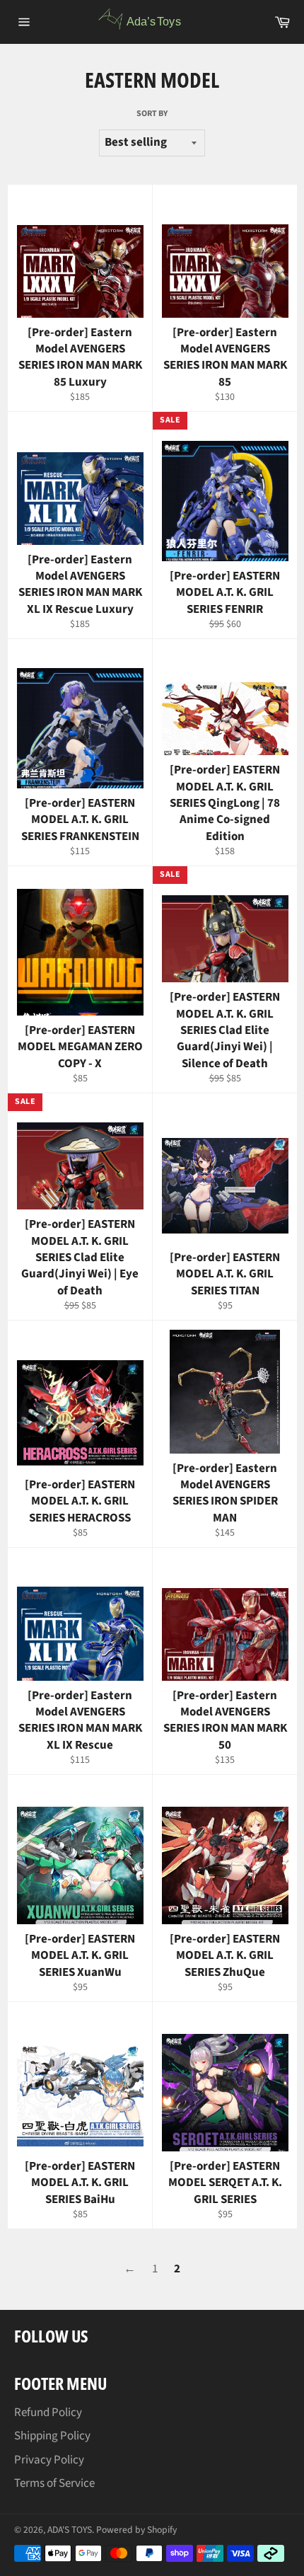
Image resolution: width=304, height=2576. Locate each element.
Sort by (152, 114)
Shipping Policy (52, 2436)
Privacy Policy (49, 2460)
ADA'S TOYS (70, 2530)
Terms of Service (54, 2483)
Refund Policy (48, 2413)
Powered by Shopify (136, 2530)
